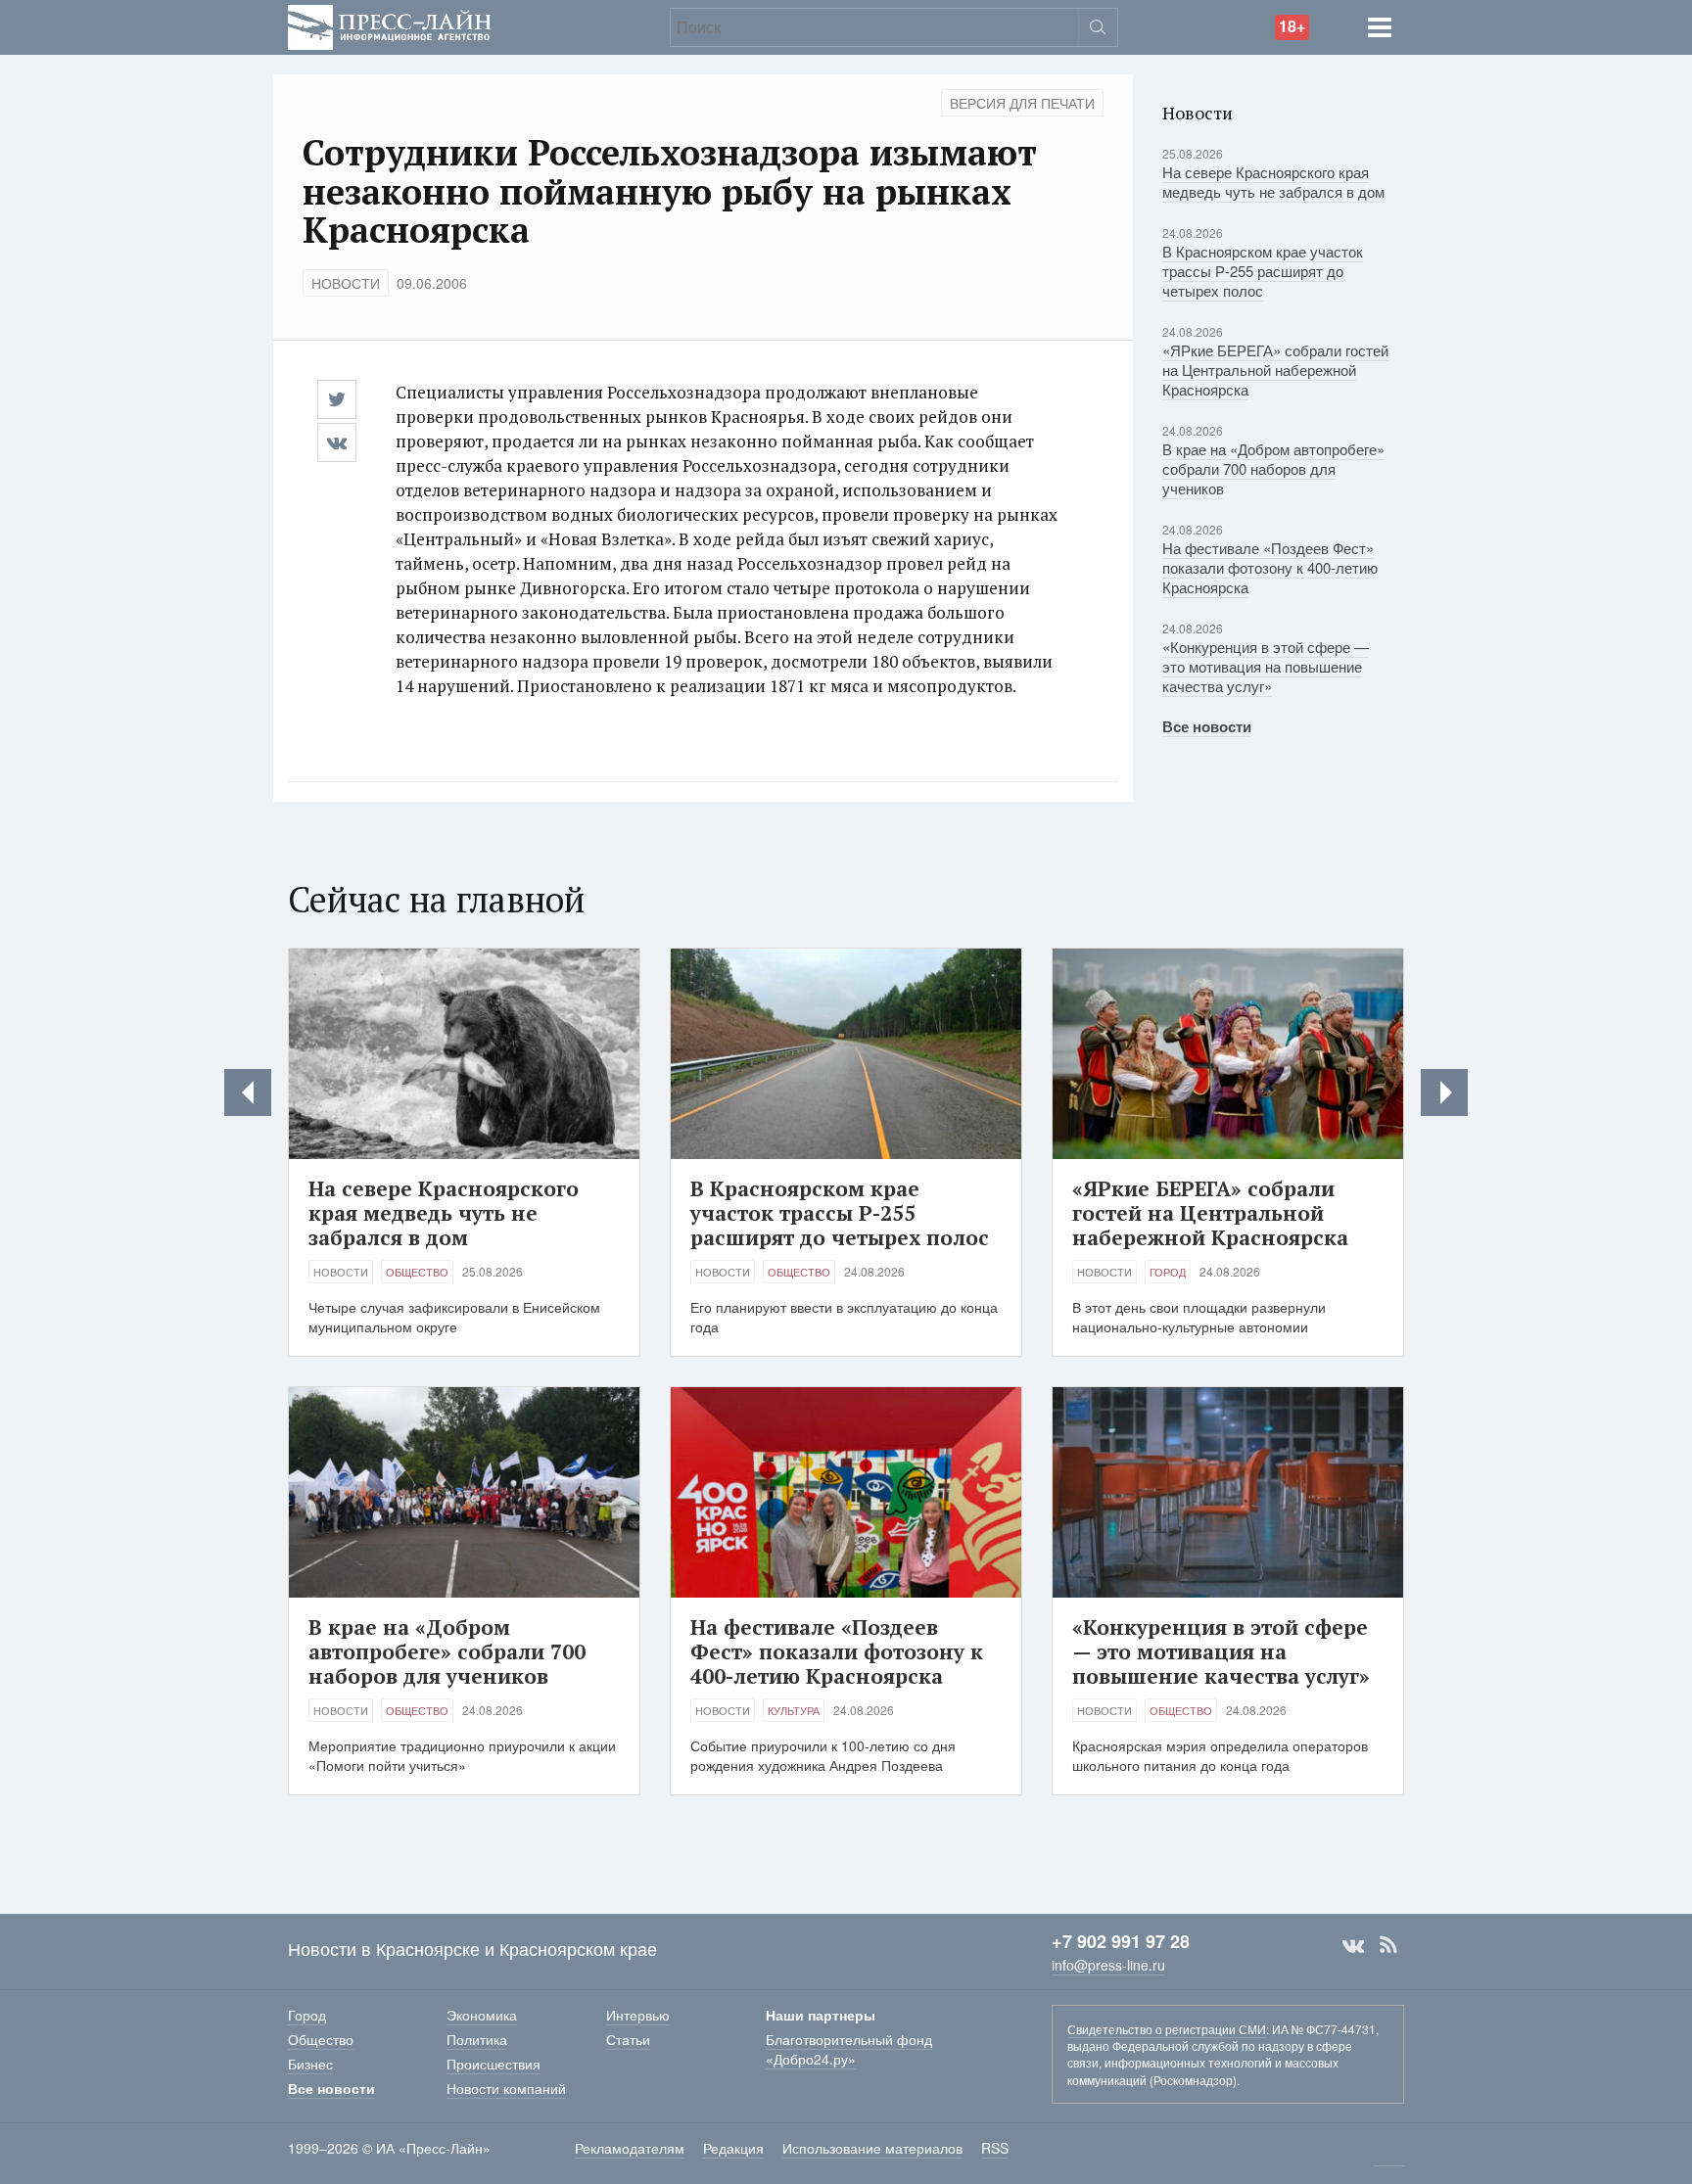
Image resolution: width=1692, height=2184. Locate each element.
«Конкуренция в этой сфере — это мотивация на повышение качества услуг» (1266, 666)
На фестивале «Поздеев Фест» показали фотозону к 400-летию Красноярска (1270, 567)
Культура (794, 1710)
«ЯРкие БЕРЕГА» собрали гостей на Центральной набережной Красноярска (1275, 370)
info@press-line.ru (1108, 1965)
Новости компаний (506, 2088)
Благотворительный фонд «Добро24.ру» (849, 2049)
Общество (417, 1272)
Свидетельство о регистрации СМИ (1167, 2029)
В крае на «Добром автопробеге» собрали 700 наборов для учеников (1273, 468)
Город (1168, 1272)
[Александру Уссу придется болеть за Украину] (1444, 1092)
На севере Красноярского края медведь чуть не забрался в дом (1273, 182)
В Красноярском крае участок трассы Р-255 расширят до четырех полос (1263, 271)
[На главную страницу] (390, 25)
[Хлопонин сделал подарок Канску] (248, 1092)
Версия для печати (1022, 103)
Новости (346, 283)
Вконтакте (1353, 1945)
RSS (1388, 1945)
